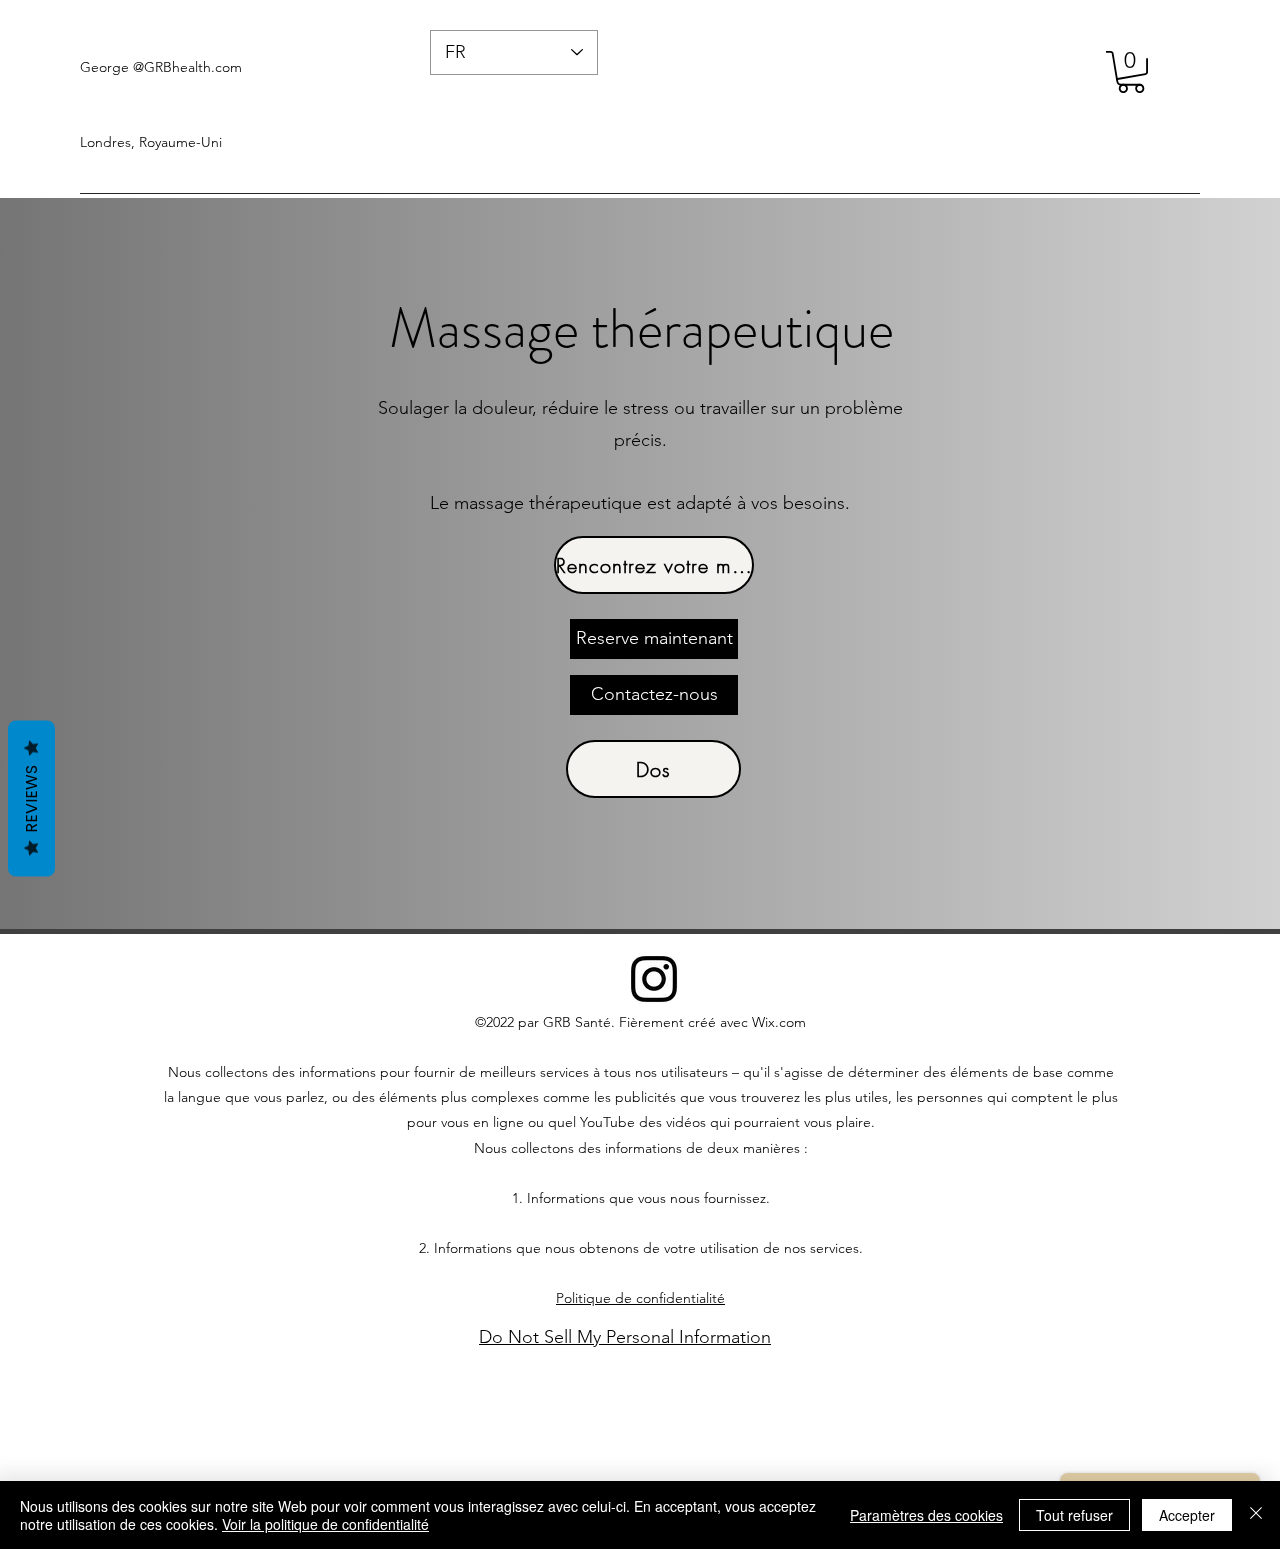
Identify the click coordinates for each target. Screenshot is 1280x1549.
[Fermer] (1256, 1515)
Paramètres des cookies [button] (926, 1515)
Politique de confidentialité (640, 1298)
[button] (1131, 72)
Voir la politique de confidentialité (325, 1524)
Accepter (1187, 1515)
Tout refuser (1074, 1515)
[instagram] (654, 979)
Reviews (31, 798)
